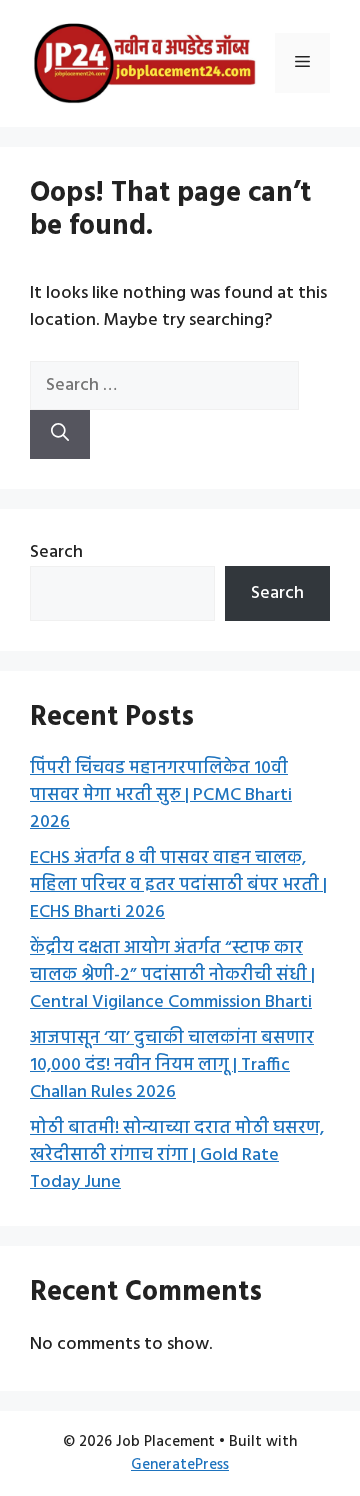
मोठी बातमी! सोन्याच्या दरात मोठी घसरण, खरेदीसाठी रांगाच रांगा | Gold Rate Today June (177, 1155)
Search (56, 552)
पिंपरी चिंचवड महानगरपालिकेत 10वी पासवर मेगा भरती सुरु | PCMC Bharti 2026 (161, 795)
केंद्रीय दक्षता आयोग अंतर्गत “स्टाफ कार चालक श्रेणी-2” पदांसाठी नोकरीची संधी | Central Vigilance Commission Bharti (172, 975)
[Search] (60, 434)
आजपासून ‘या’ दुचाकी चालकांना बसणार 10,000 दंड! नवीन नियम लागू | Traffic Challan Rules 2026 (172, 1065)
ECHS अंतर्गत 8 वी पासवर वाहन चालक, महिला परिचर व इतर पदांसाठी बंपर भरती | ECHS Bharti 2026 (178, 885)
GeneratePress (180, 1465)
